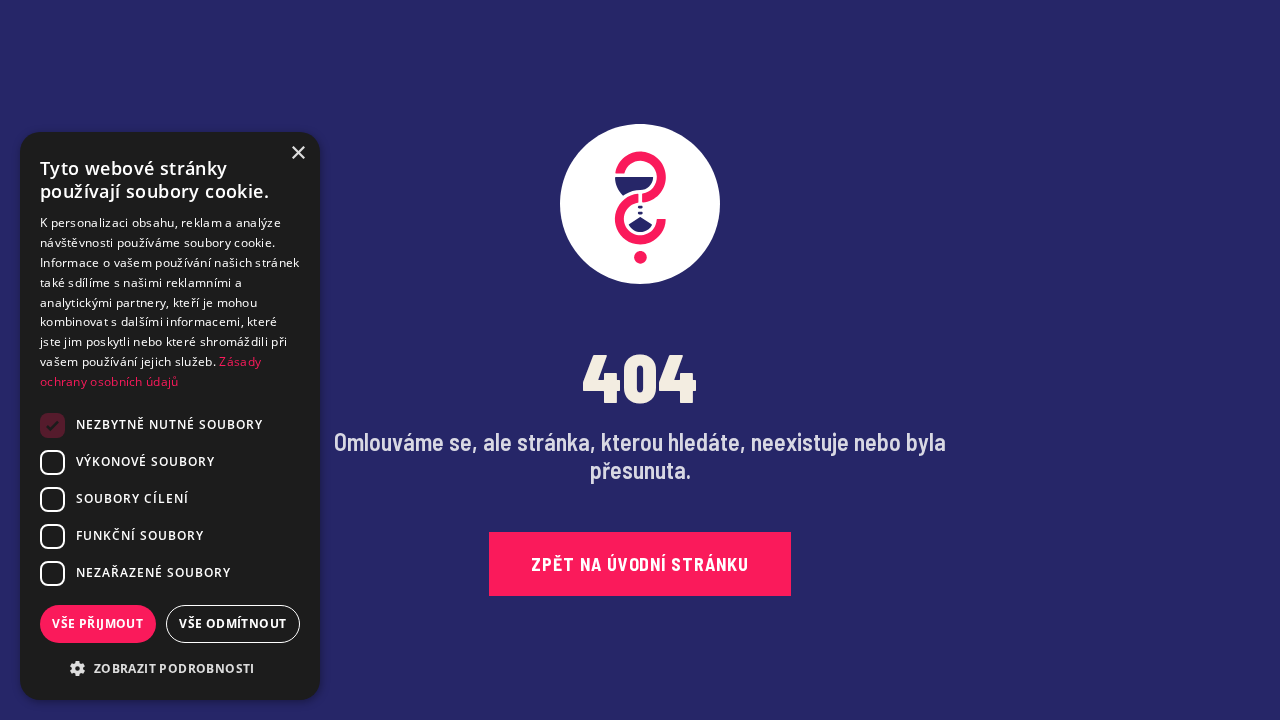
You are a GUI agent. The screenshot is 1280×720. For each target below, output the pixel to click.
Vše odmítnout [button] (232, 623)
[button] (170, 668)
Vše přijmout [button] (97, 623)
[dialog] (170, 416)
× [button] (297, 153)
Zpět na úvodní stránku (640, 564)
